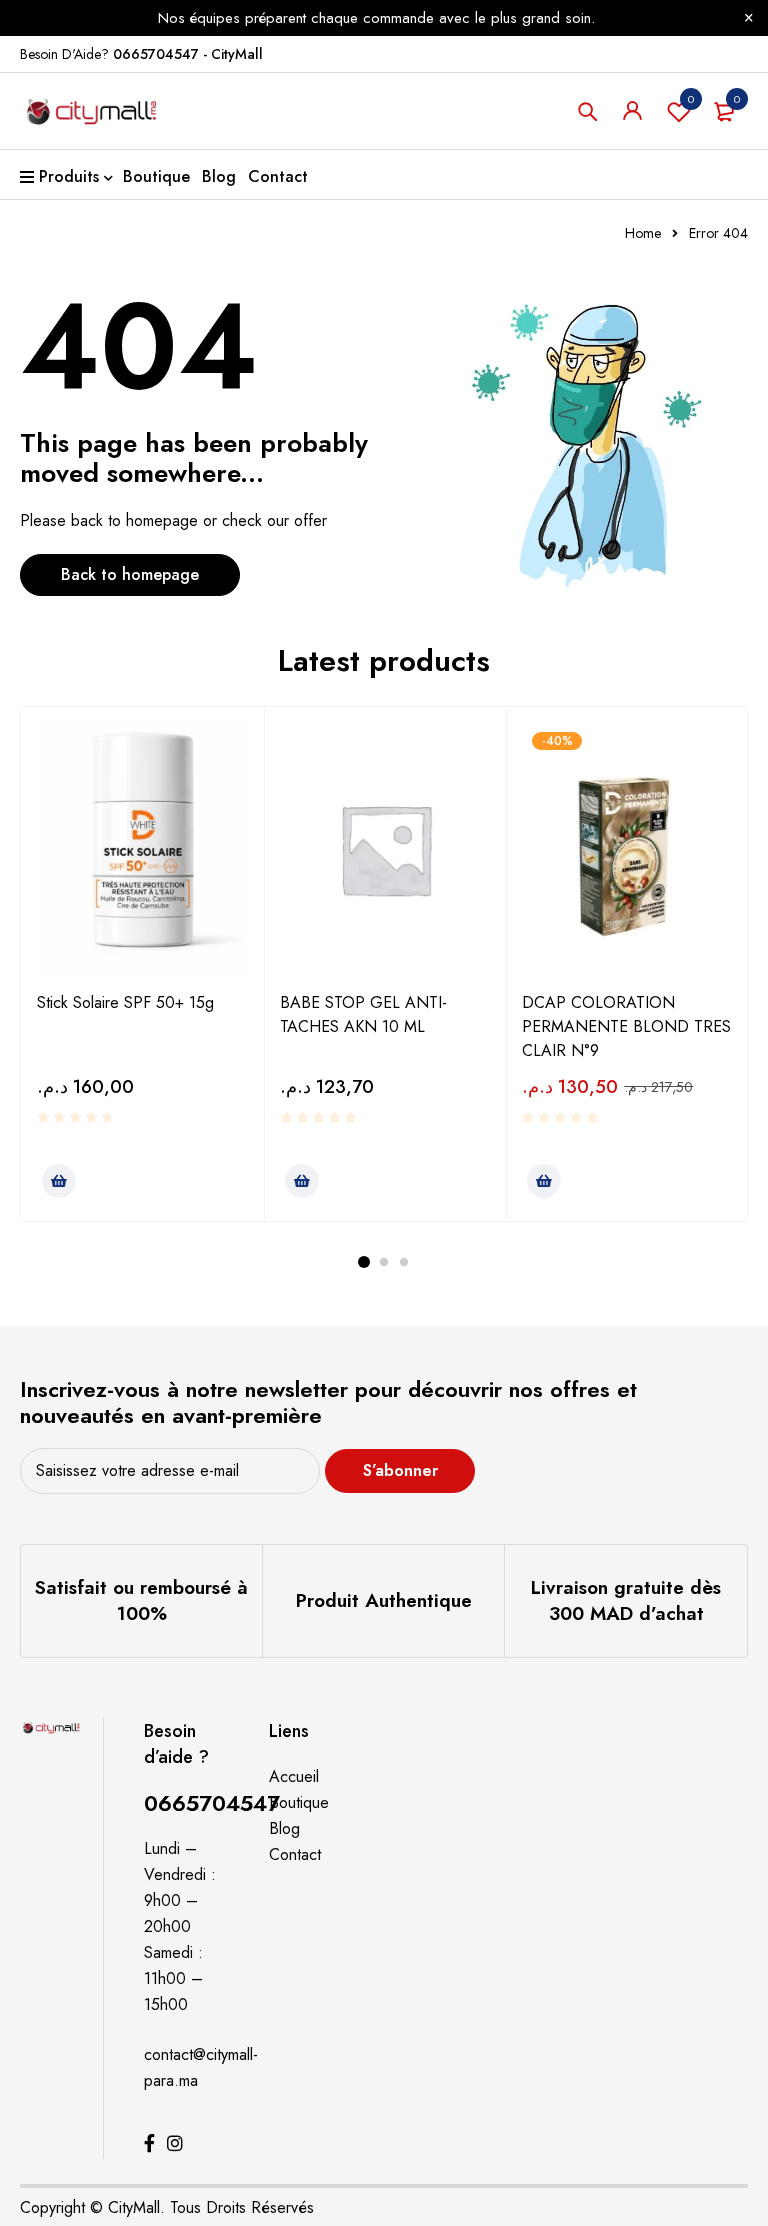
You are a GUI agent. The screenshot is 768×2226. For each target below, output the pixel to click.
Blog (284, 1828)
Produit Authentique (384, 1600)
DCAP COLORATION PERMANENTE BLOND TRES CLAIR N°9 (626, 1026)
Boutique (299, 1802)
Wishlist (691, 99)
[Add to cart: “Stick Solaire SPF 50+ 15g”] (59, 1181)
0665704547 (212, 1803)
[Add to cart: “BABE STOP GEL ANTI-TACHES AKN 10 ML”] (302, 1181)
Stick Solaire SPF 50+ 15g (125, 1002)
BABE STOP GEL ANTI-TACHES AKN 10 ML (363, 1014)
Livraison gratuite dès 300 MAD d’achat (626, 1600)
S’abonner (400, 1470)
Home (643, 233)
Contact (295, 1854)
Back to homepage (130, 574)
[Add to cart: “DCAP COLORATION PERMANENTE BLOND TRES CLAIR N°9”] (544, 1181)
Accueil (294, 1776)
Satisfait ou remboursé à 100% (141, 1600)
